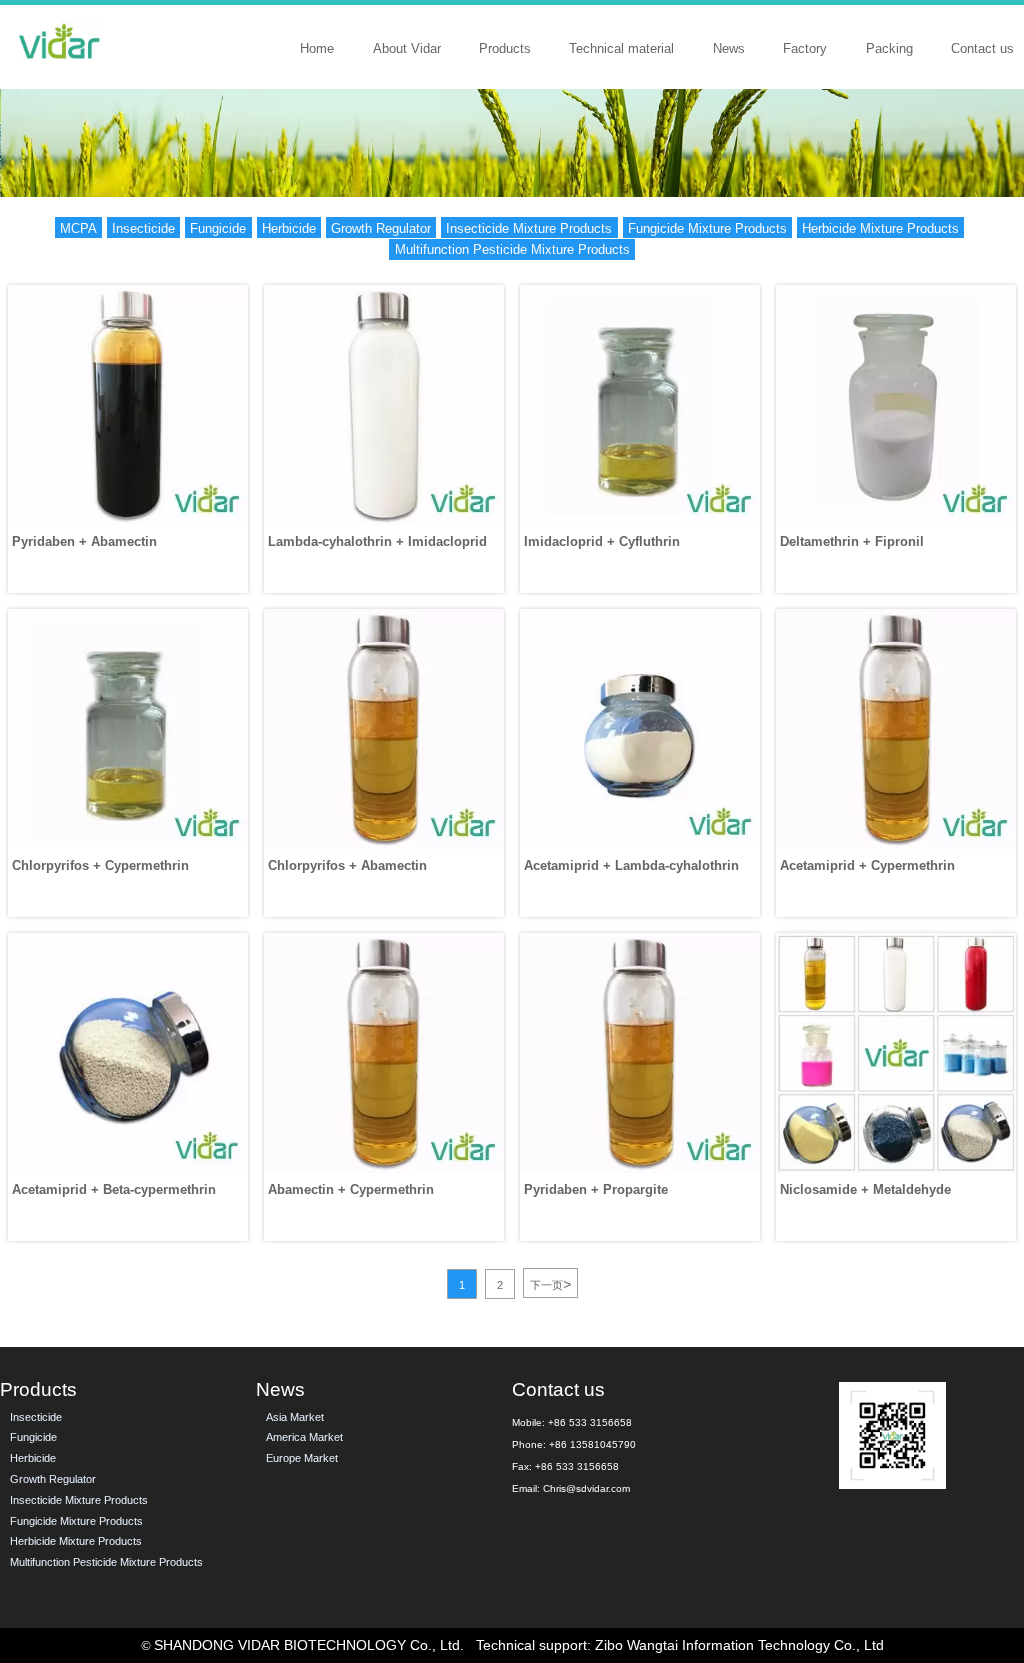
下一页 (550, 1284)
